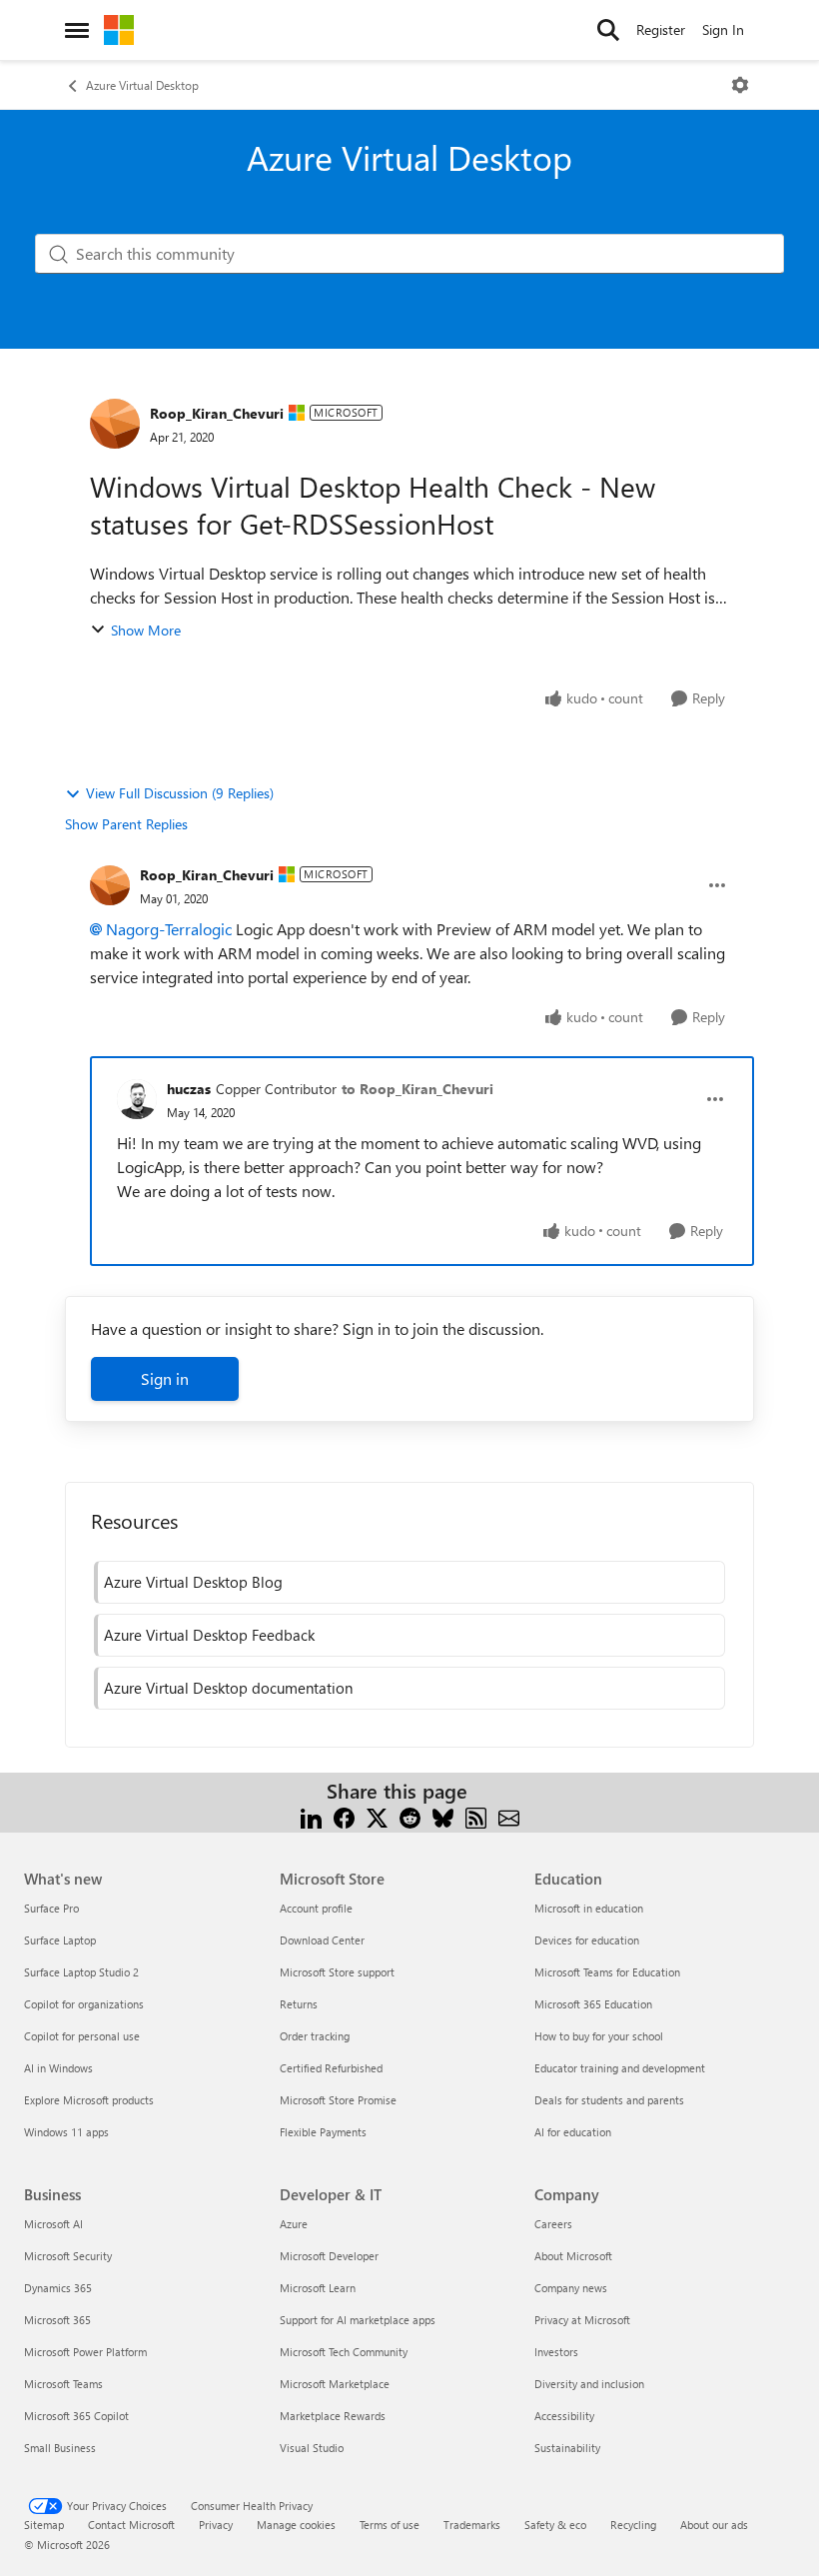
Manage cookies (296, 2525)
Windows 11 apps (66, 2132)
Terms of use (390, 2525)
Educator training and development (620, 2068)
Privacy (216, 2525)
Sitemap (44, 2525)
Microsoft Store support (337, 1972)
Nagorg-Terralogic (169, 929)
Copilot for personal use (82, 2036)
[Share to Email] (509, 1815)
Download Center (322, 1940)
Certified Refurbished (331, 2068)
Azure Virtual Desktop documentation (228, 1688)
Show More (146, 630)
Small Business (60, 2448)
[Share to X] (377, 1815)
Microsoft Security (68, 2256)
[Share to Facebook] (344, 1815)
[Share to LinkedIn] (311, 1815)
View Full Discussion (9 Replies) (180, 793)
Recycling (633, 2525)
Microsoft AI (53, 2224)
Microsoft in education (589, 1908)
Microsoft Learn (318, 2288)
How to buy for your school (599, 2036)
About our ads (714, 2525)
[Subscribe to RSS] (476, 1815)
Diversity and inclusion (589, 2384)
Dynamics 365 (58, 2288)
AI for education (573, 2132)
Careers (553, 2224)
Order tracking (315, 2036)
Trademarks (472, 2525)
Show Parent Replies (126, 824)
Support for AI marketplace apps (358, 2320)
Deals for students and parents (609, 2100)
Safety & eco (555, 2525)
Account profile (316, 1908)
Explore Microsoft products (89, 2100)
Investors (556, 2352)
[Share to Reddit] (410, 1815)
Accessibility (564, 2416)
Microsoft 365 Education (593, 2004)
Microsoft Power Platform (85, 2352)
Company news (571, 2288)
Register (661, 29)
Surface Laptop (60, 1940)
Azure (294, 2224)
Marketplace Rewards (333, 2416)
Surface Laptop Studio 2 (81, 1972)
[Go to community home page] (119, 30)
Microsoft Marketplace (335, 2384)
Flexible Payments (323, 2132)
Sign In (723, 29)
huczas (189, 1089)
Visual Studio (312, 2448)
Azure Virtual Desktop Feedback (209, 1635)
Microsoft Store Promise (338, 2100)
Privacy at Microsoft (582, 2320)
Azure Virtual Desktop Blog (193, 1582)
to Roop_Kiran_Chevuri (417, 1089)
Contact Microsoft (131, 2525)
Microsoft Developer (329, 2256)
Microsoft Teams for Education (607, 1972)
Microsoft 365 (57, 2320)
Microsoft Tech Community (344, 2352)
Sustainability (567, 2448)
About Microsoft (573, 2256)
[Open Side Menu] (77, 30)
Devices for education (587, 1940)
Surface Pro (51, 1908)
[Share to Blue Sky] (443, 1815)
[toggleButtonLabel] (740, 85)
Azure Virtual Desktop (142, 85)
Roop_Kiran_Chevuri (217, 413)
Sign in (165, 1378)
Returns (299, 2004)
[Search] (608, 30)
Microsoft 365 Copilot (76, 2416)
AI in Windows (58, 2068)
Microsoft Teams (63, 2384)
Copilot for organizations (84, 2004)
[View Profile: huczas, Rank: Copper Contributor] (137, 1099)
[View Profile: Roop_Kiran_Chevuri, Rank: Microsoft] (115, 424)
